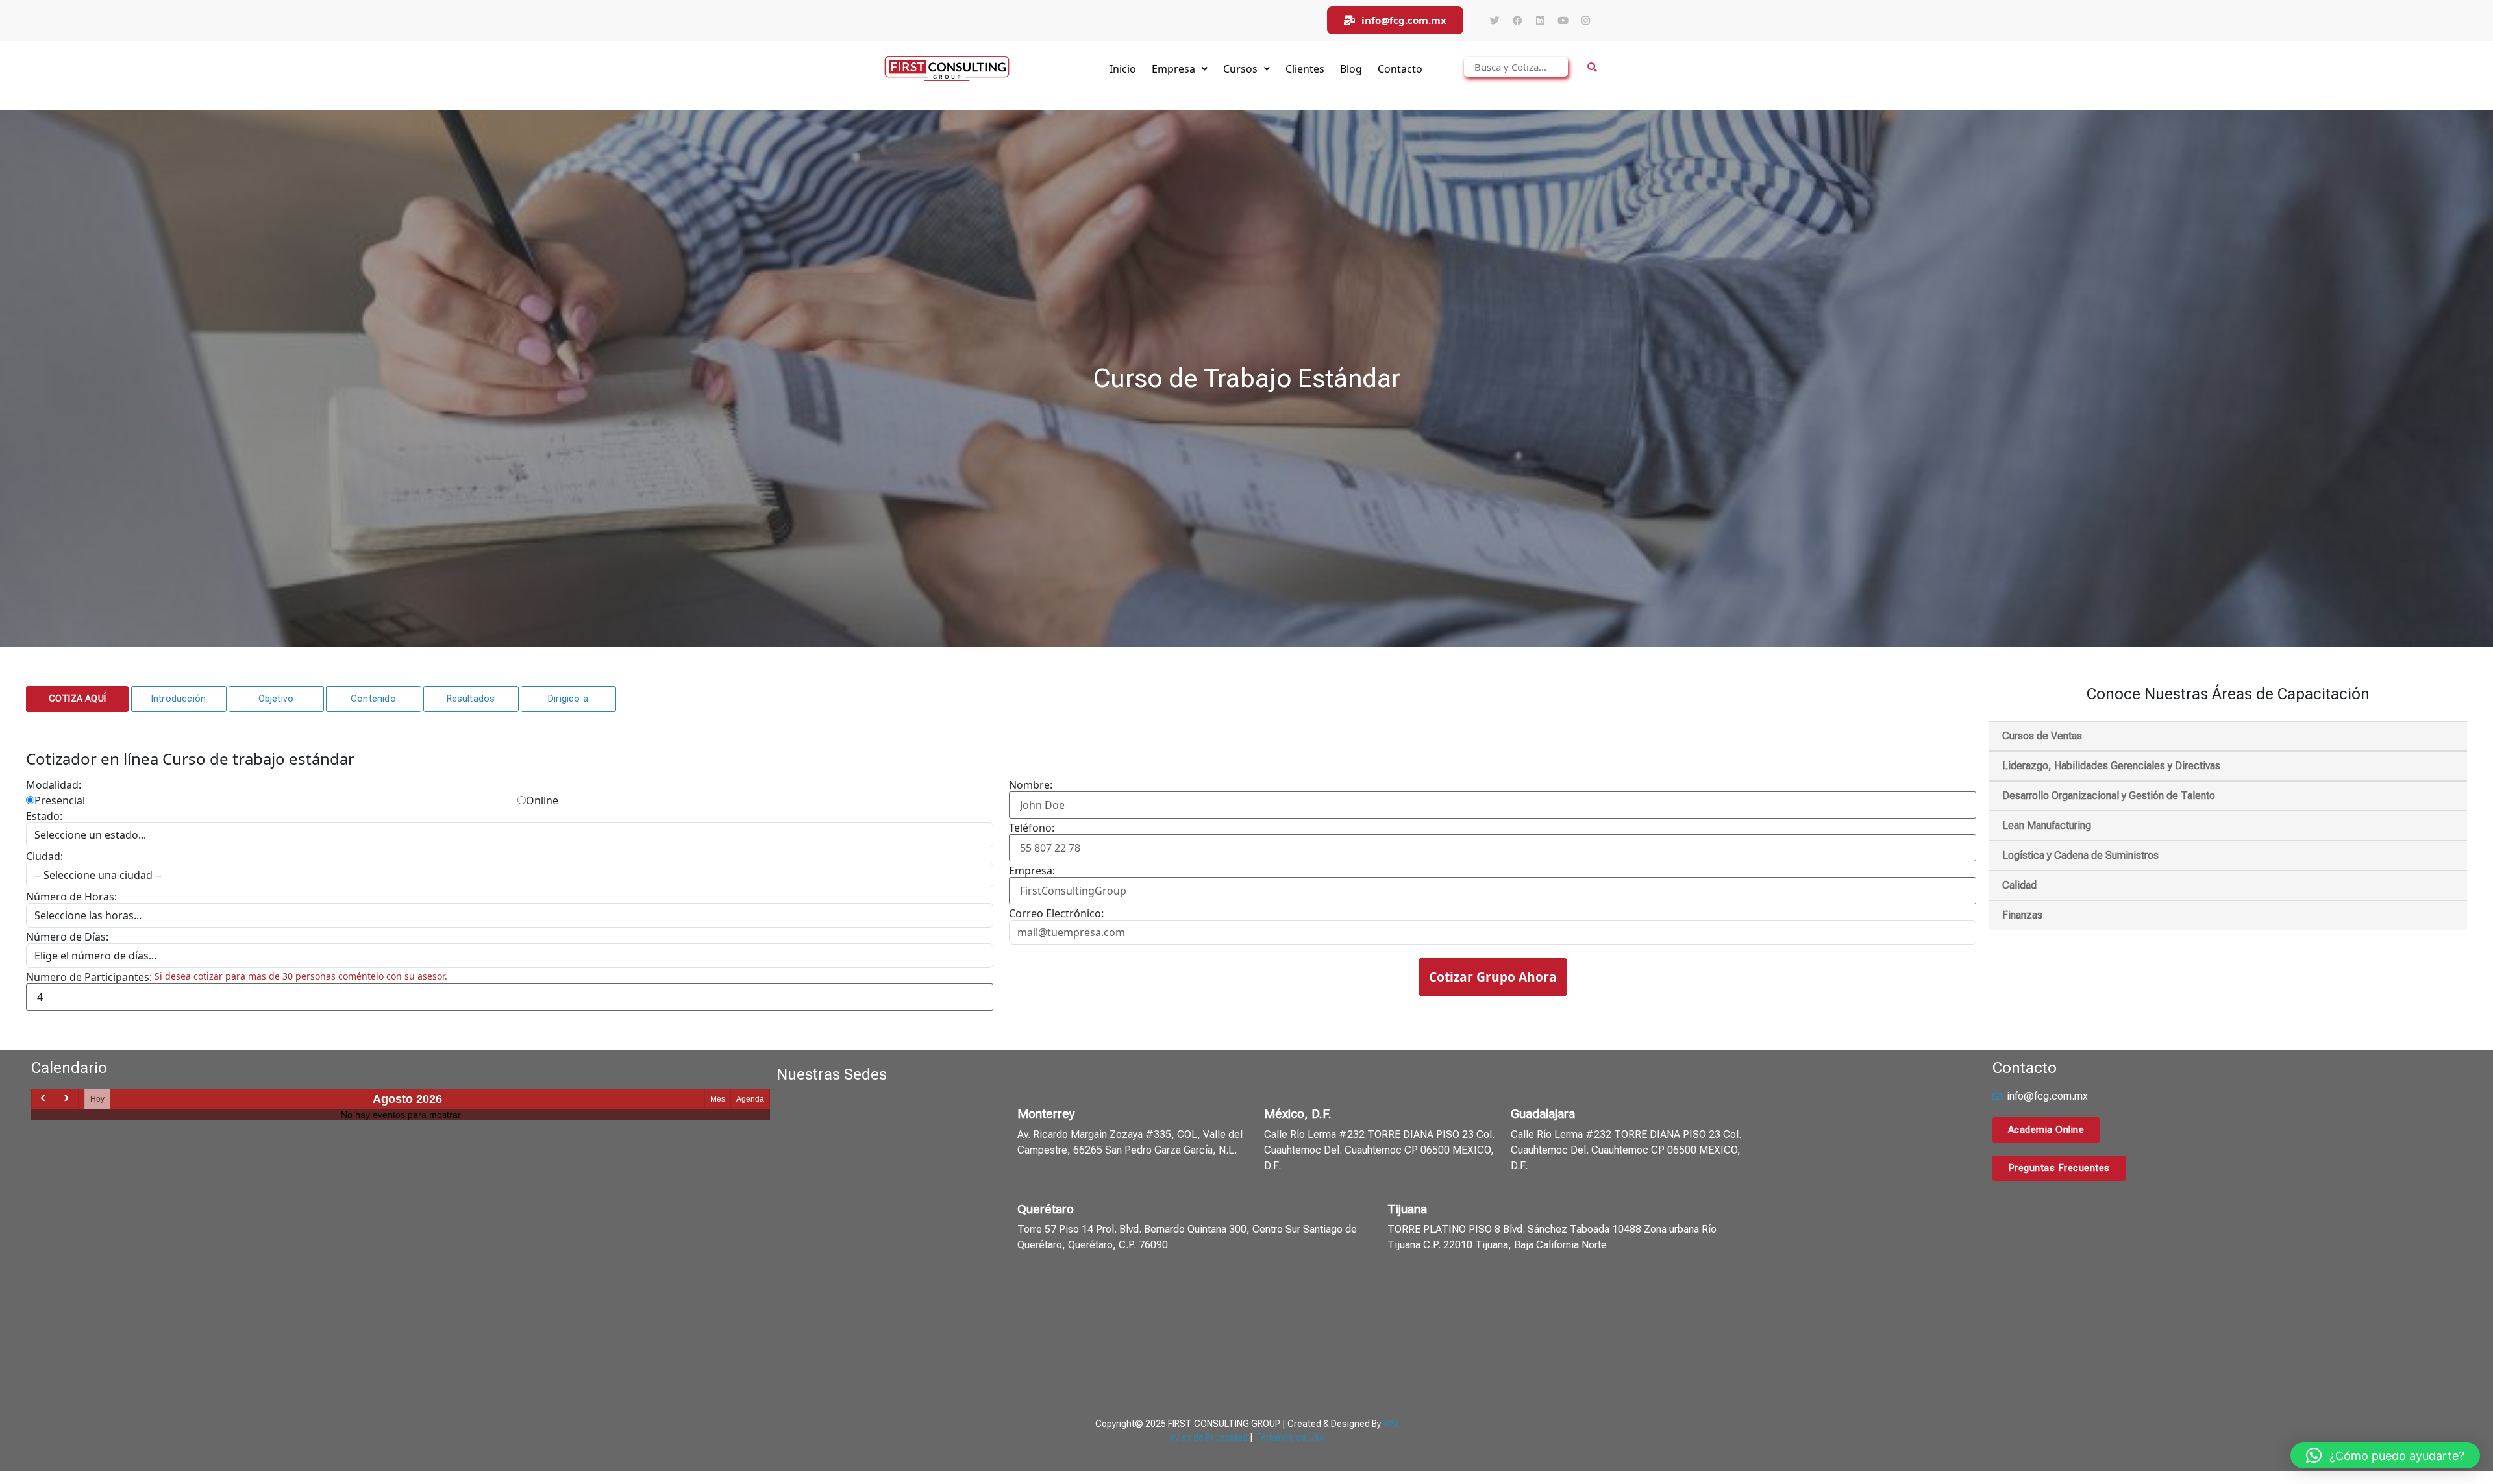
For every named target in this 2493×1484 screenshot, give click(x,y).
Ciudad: (44, 856)
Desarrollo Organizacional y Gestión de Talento (2109, 796)
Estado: (44, 816)
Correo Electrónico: (1056, 913)
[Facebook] (1517, 21)
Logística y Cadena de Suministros (2080, 855)
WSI (1391, 1424)
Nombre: (1031, 785)
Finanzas (2022, 915)
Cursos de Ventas (2042, 736)
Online (542, 800)
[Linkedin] (1540, 21)
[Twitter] (1495, 21)
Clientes (1305, 69)
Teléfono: (1032, 828)
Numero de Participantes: (89, 977)
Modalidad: (54, 785)
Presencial (60, 800)
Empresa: (1032, 871)
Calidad (2019, 885)
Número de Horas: (71, 897)
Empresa (1173, 69)
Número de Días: (67, 937)
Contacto (1400, 69)
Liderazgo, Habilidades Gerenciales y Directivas (2111, 766)
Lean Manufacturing (2047, 825)
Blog (1351, 69)
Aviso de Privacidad (1209, 1437)
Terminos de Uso (1290, 1437)
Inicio (1123, 69)
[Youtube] (1563, 21)
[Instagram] (1585, 21)
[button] (77, 699)
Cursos (1240, 69)
